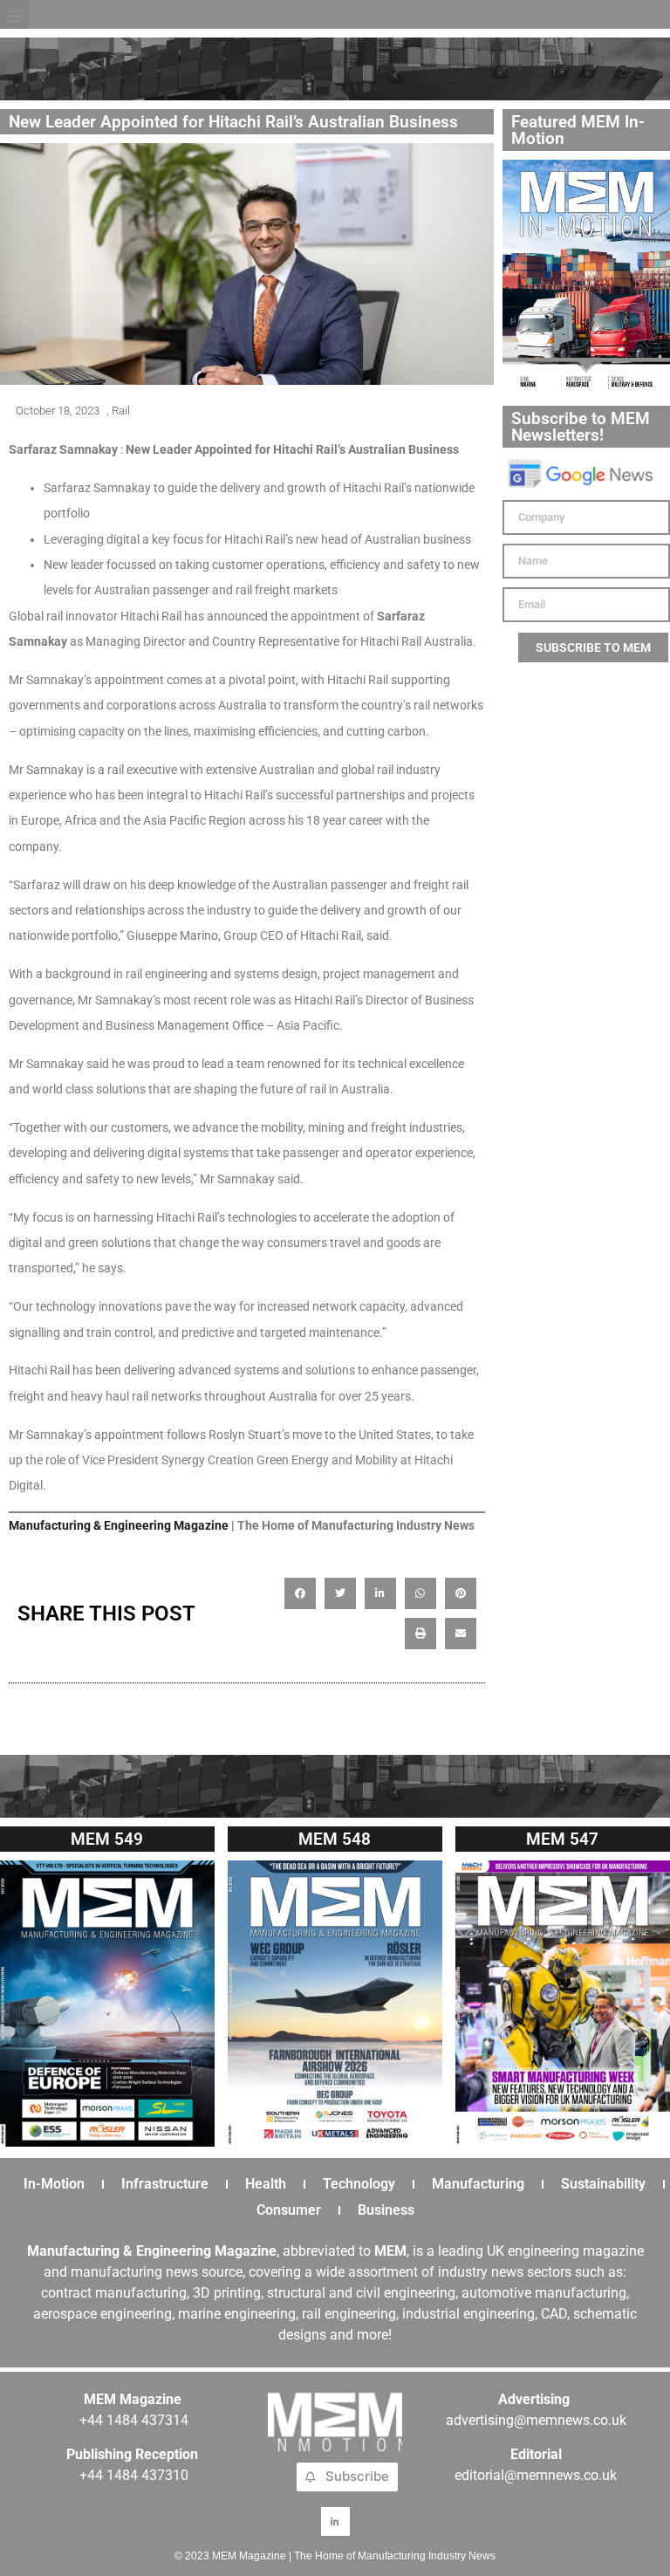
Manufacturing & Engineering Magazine (119, 1525)
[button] (14, 14)
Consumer (289, 2210)
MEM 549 (107, 1839)
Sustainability (603, 2184)
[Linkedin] (335, 2521)
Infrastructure (165, 2184)
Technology (359, 2184)
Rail (121, 411)
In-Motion (54, 2184)
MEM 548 (335, 1839)
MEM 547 (562, 1839)
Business (386, 2210)
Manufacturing (478, 2184)
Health (266, 2184)
